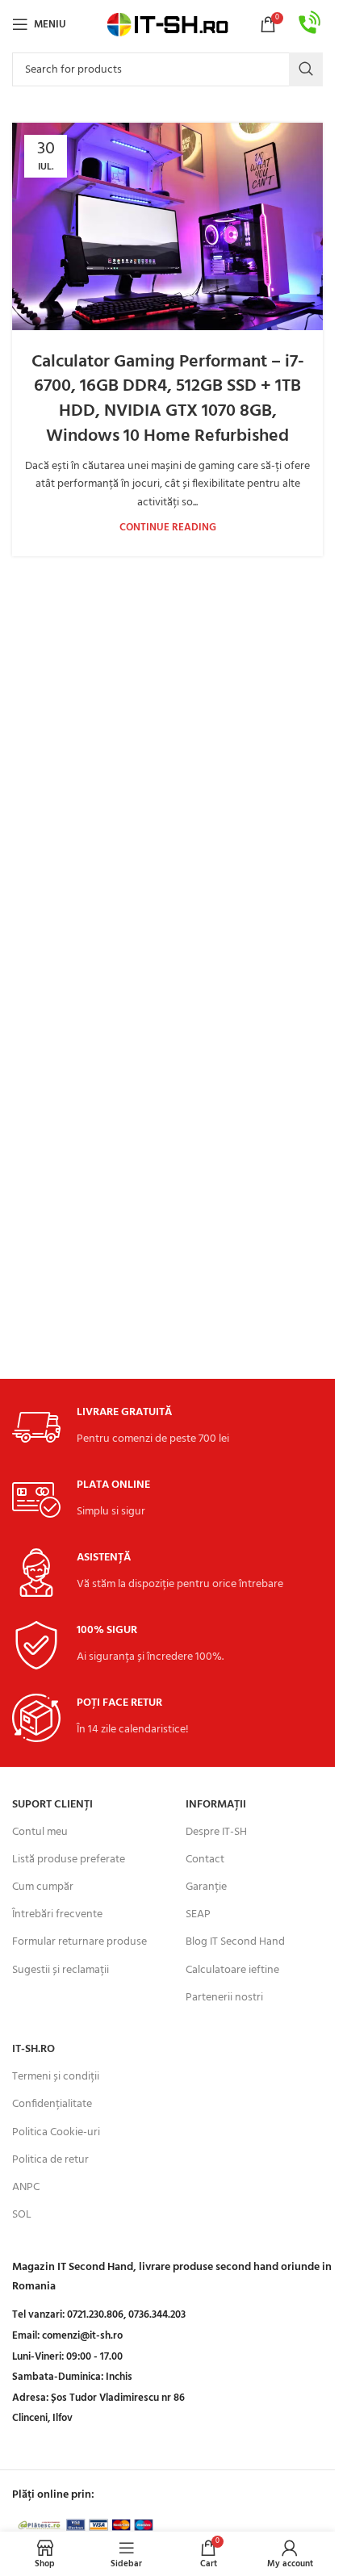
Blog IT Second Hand (235, 1942)
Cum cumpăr (43, 1887)
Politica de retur (50, 2160)
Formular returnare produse (79, 1942)
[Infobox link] (310, 25)
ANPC (26, 2187)
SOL (22, 2215)
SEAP (198, 1914)
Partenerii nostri (224, 1998)
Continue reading (168, 528)
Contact (205, 1860)
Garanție (206, 1887)
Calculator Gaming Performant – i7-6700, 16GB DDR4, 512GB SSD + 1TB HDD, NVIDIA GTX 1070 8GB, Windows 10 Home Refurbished (168, 399)
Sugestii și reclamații (61, 1970)
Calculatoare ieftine (232, 1970)
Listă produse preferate (69, 1860)
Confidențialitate (52, 2104)
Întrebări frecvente (57, 1914)
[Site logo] (168, 25)
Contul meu (40, 1832)
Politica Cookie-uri (56, 2132)
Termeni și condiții (56, 2077)
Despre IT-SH (216, 1832)
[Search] (306, 69)
